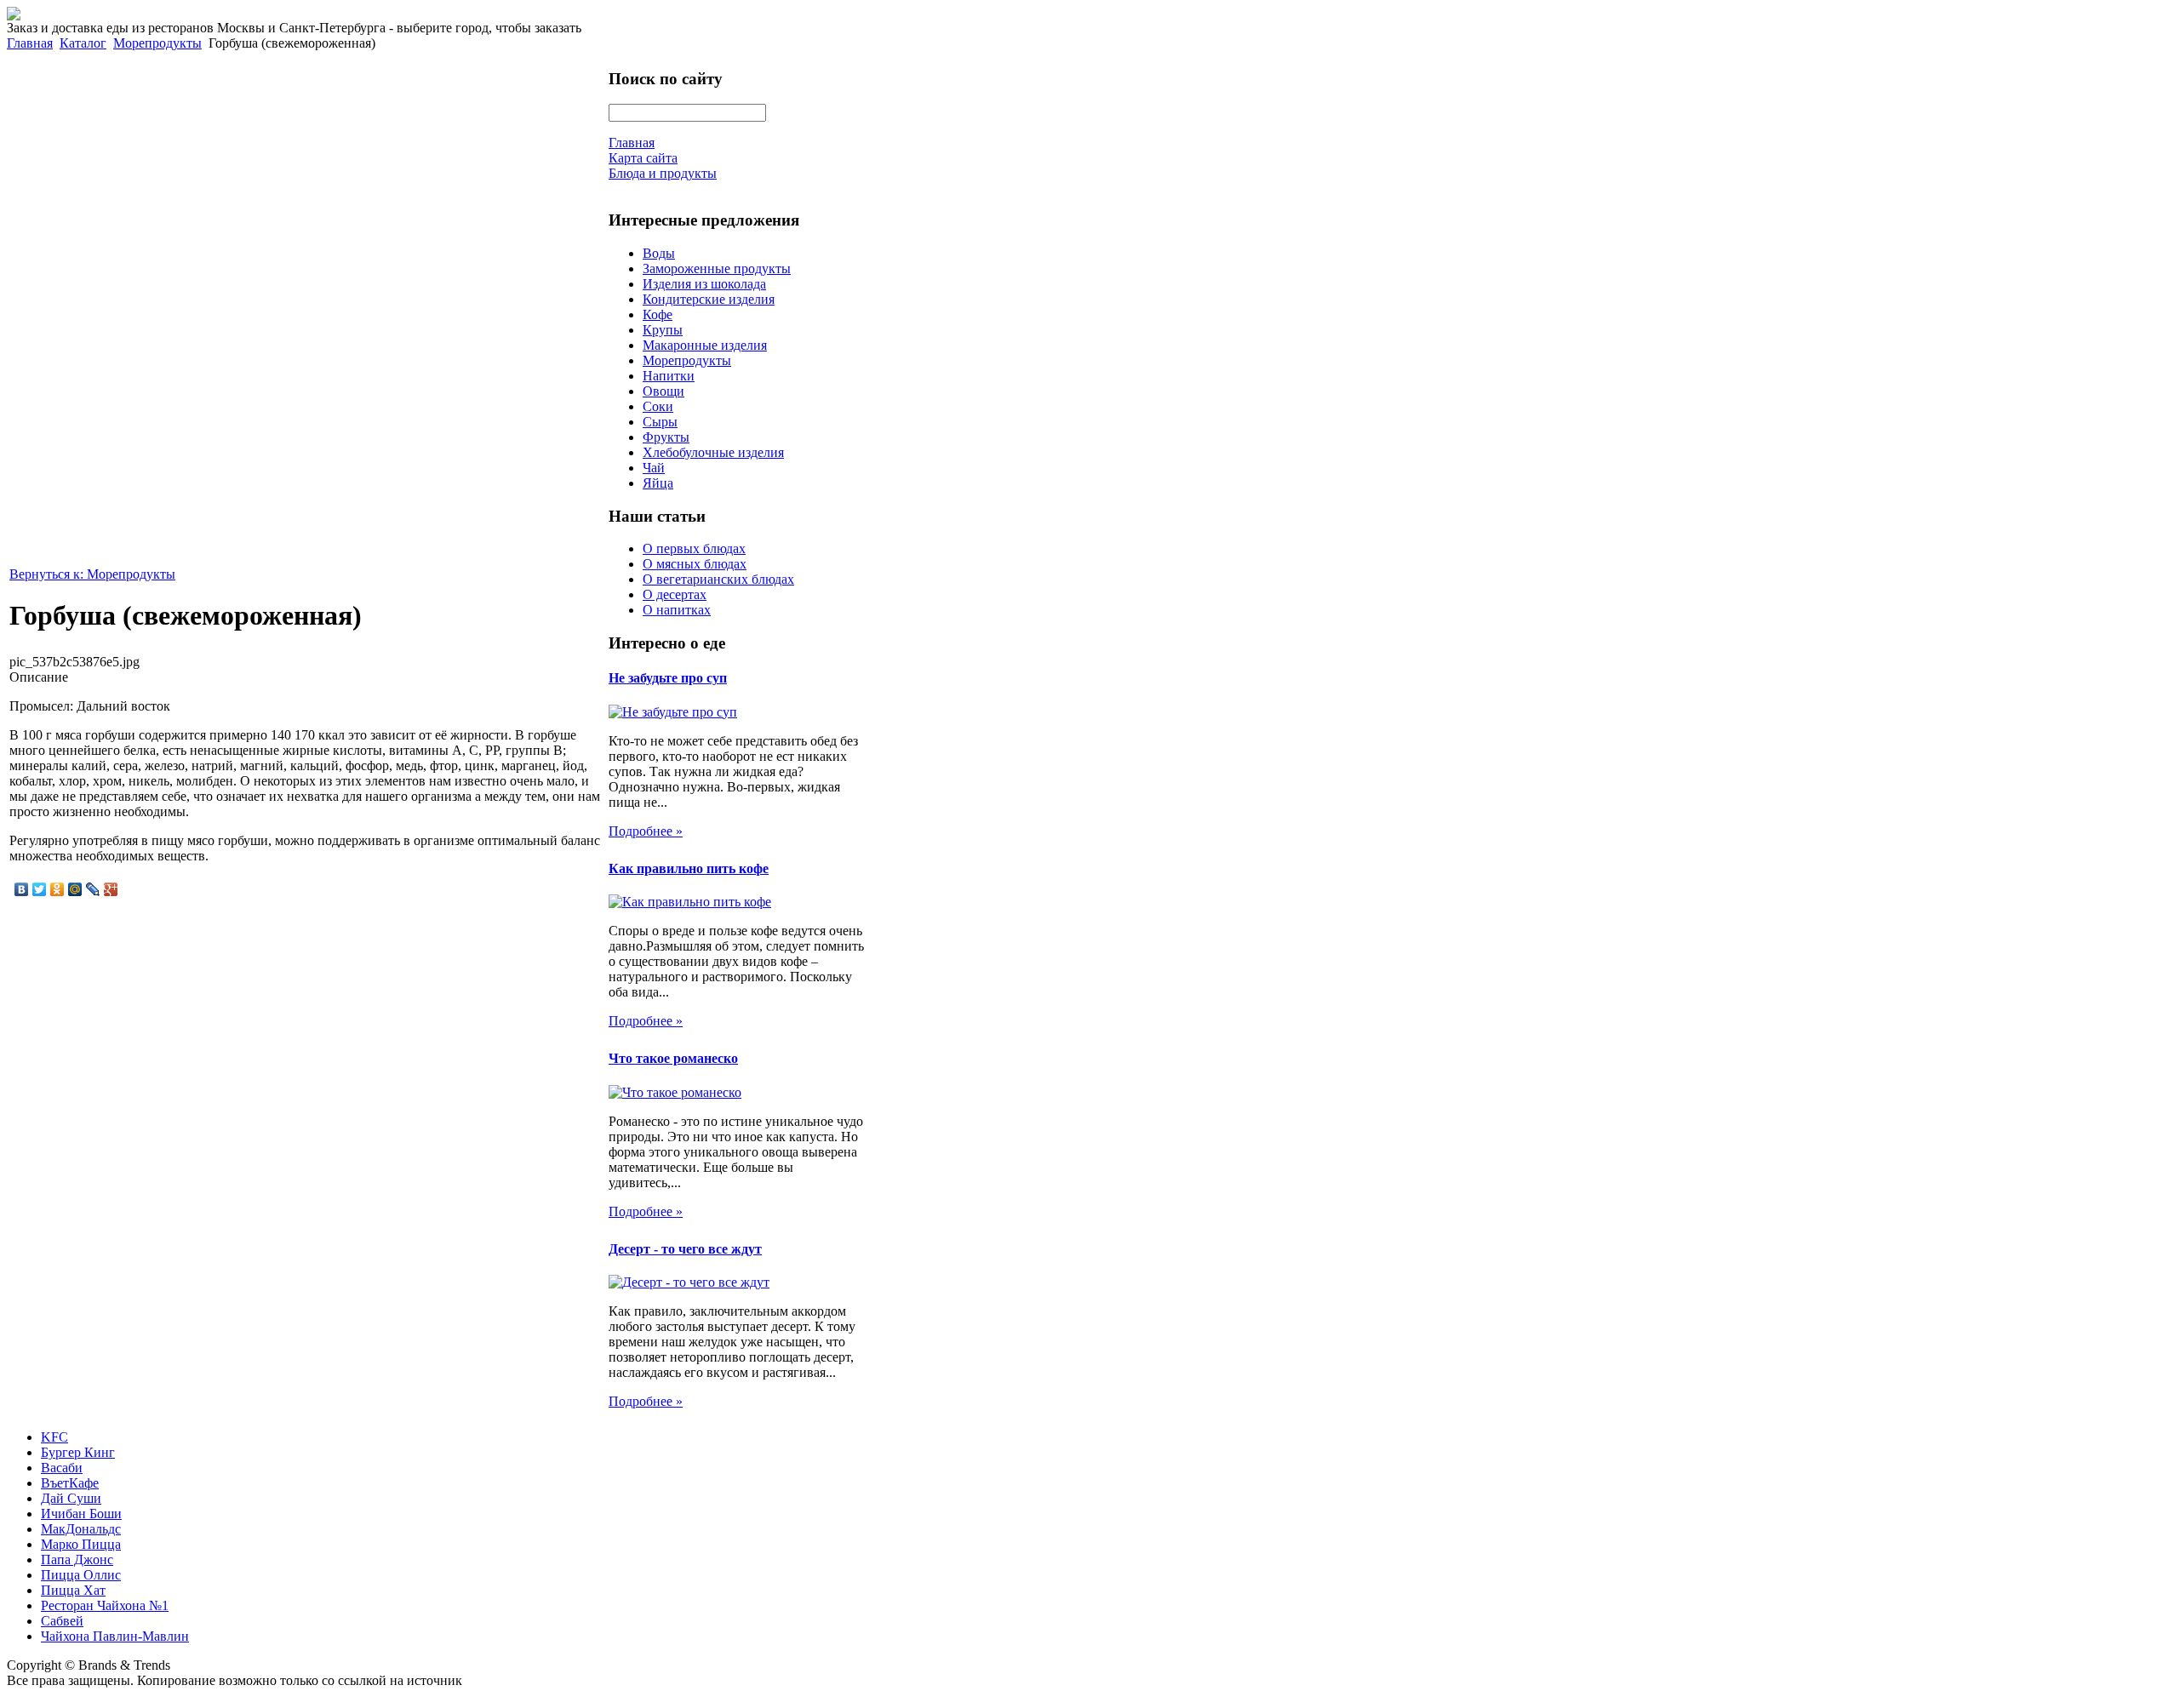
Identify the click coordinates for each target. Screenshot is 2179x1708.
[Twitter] (40, 889)
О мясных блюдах (695, 564)
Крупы (663, 330)
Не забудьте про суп (668, 678)
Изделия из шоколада (704, 284)
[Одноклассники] (57, 889)
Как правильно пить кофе (689, 868)
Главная (30, 43)
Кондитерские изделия (709, 299)
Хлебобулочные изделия (713, 452)
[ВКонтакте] (22, 889)
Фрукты (666, 437)
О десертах (675, 594)
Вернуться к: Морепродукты (92, 574)
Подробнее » (646, 831)
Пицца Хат (73, 1590)
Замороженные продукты (717, 268)
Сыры (660, 422)
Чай (654, 468)
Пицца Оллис (81, 1575)
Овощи (663, 391)
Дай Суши (71, 1498)
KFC (54, 1437)
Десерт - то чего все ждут (685, 1249)
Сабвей (62, 1621)
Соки (658, 406)
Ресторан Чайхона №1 (105, 1605)
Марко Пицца (81, 1544)
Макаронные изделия (705, 345)
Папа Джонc (77, 1559)
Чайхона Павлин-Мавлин (115, 1636)
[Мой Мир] (75, 889)
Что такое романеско (673, 1058)
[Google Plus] (111, 889)
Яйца (658, 483)
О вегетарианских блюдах (718, 579)
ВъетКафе (70, 1483)
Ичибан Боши (81, 1514)
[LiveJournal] (93, 889)
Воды (659, 253)
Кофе (658, 314)
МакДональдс (81, 1529)
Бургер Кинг (78, 1452)
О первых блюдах (694, 548)
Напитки (669, 376)
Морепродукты (157, 43)
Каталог (83, 43)
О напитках (677, 610)
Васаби (62, 1468)
